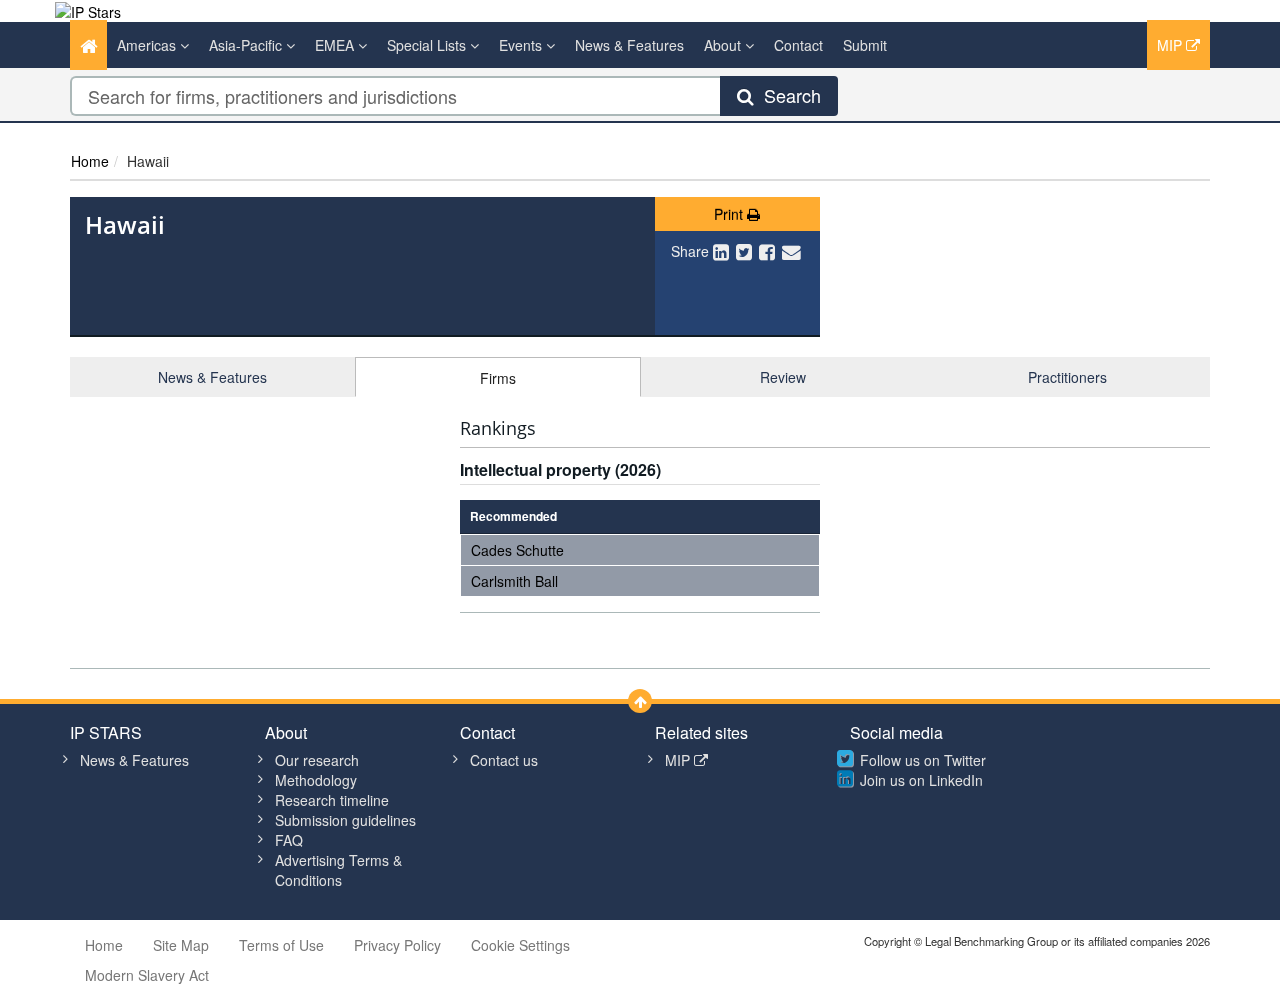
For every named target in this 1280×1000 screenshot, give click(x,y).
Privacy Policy (397, 945)
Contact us (504, 760)
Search (787, 95)
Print (730, 214)
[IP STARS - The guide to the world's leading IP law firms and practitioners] (88, 10)
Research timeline (332, 800)
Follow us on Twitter (923, 760)
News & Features (629, 45)
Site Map (181, 945)
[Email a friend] (791, 251)
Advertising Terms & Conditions (338, 870)
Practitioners (1067, 377)
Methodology (316, 780)
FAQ (289, 840)
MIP (1171, 45)
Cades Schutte (517, 550)
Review (783, 377)
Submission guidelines (345, 820)
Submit (865, 45)
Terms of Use (281, 945)
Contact (798, 45)
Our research (317, 760)
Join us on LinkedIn (921, 780)
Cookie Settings (520, 945)
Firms (498, 378)
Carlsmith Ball (514, 581)
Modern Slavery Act (147, 975)
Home (90, 161)
